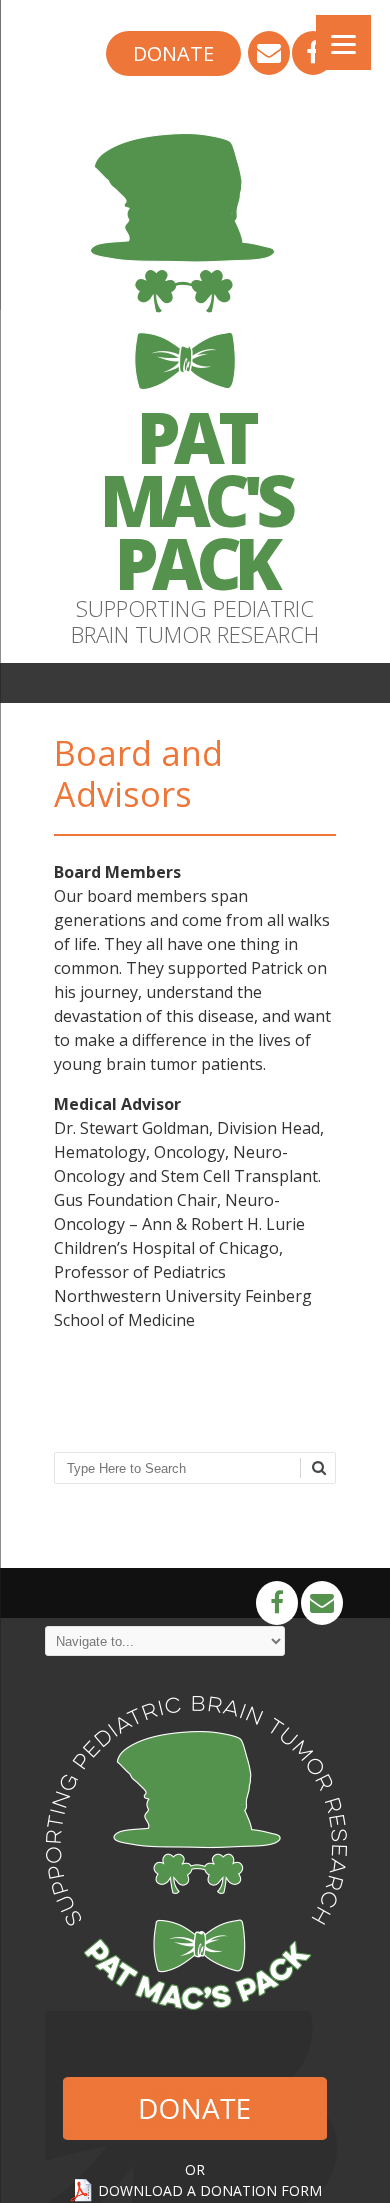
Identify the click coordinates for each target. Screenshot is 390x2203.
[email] (269, 55)
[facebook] (313, 55)
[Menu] (343, 42)
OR (195, 2169)
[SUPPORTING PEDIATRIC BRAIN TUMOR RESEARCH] (195, 394)
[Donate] (173, 55)
